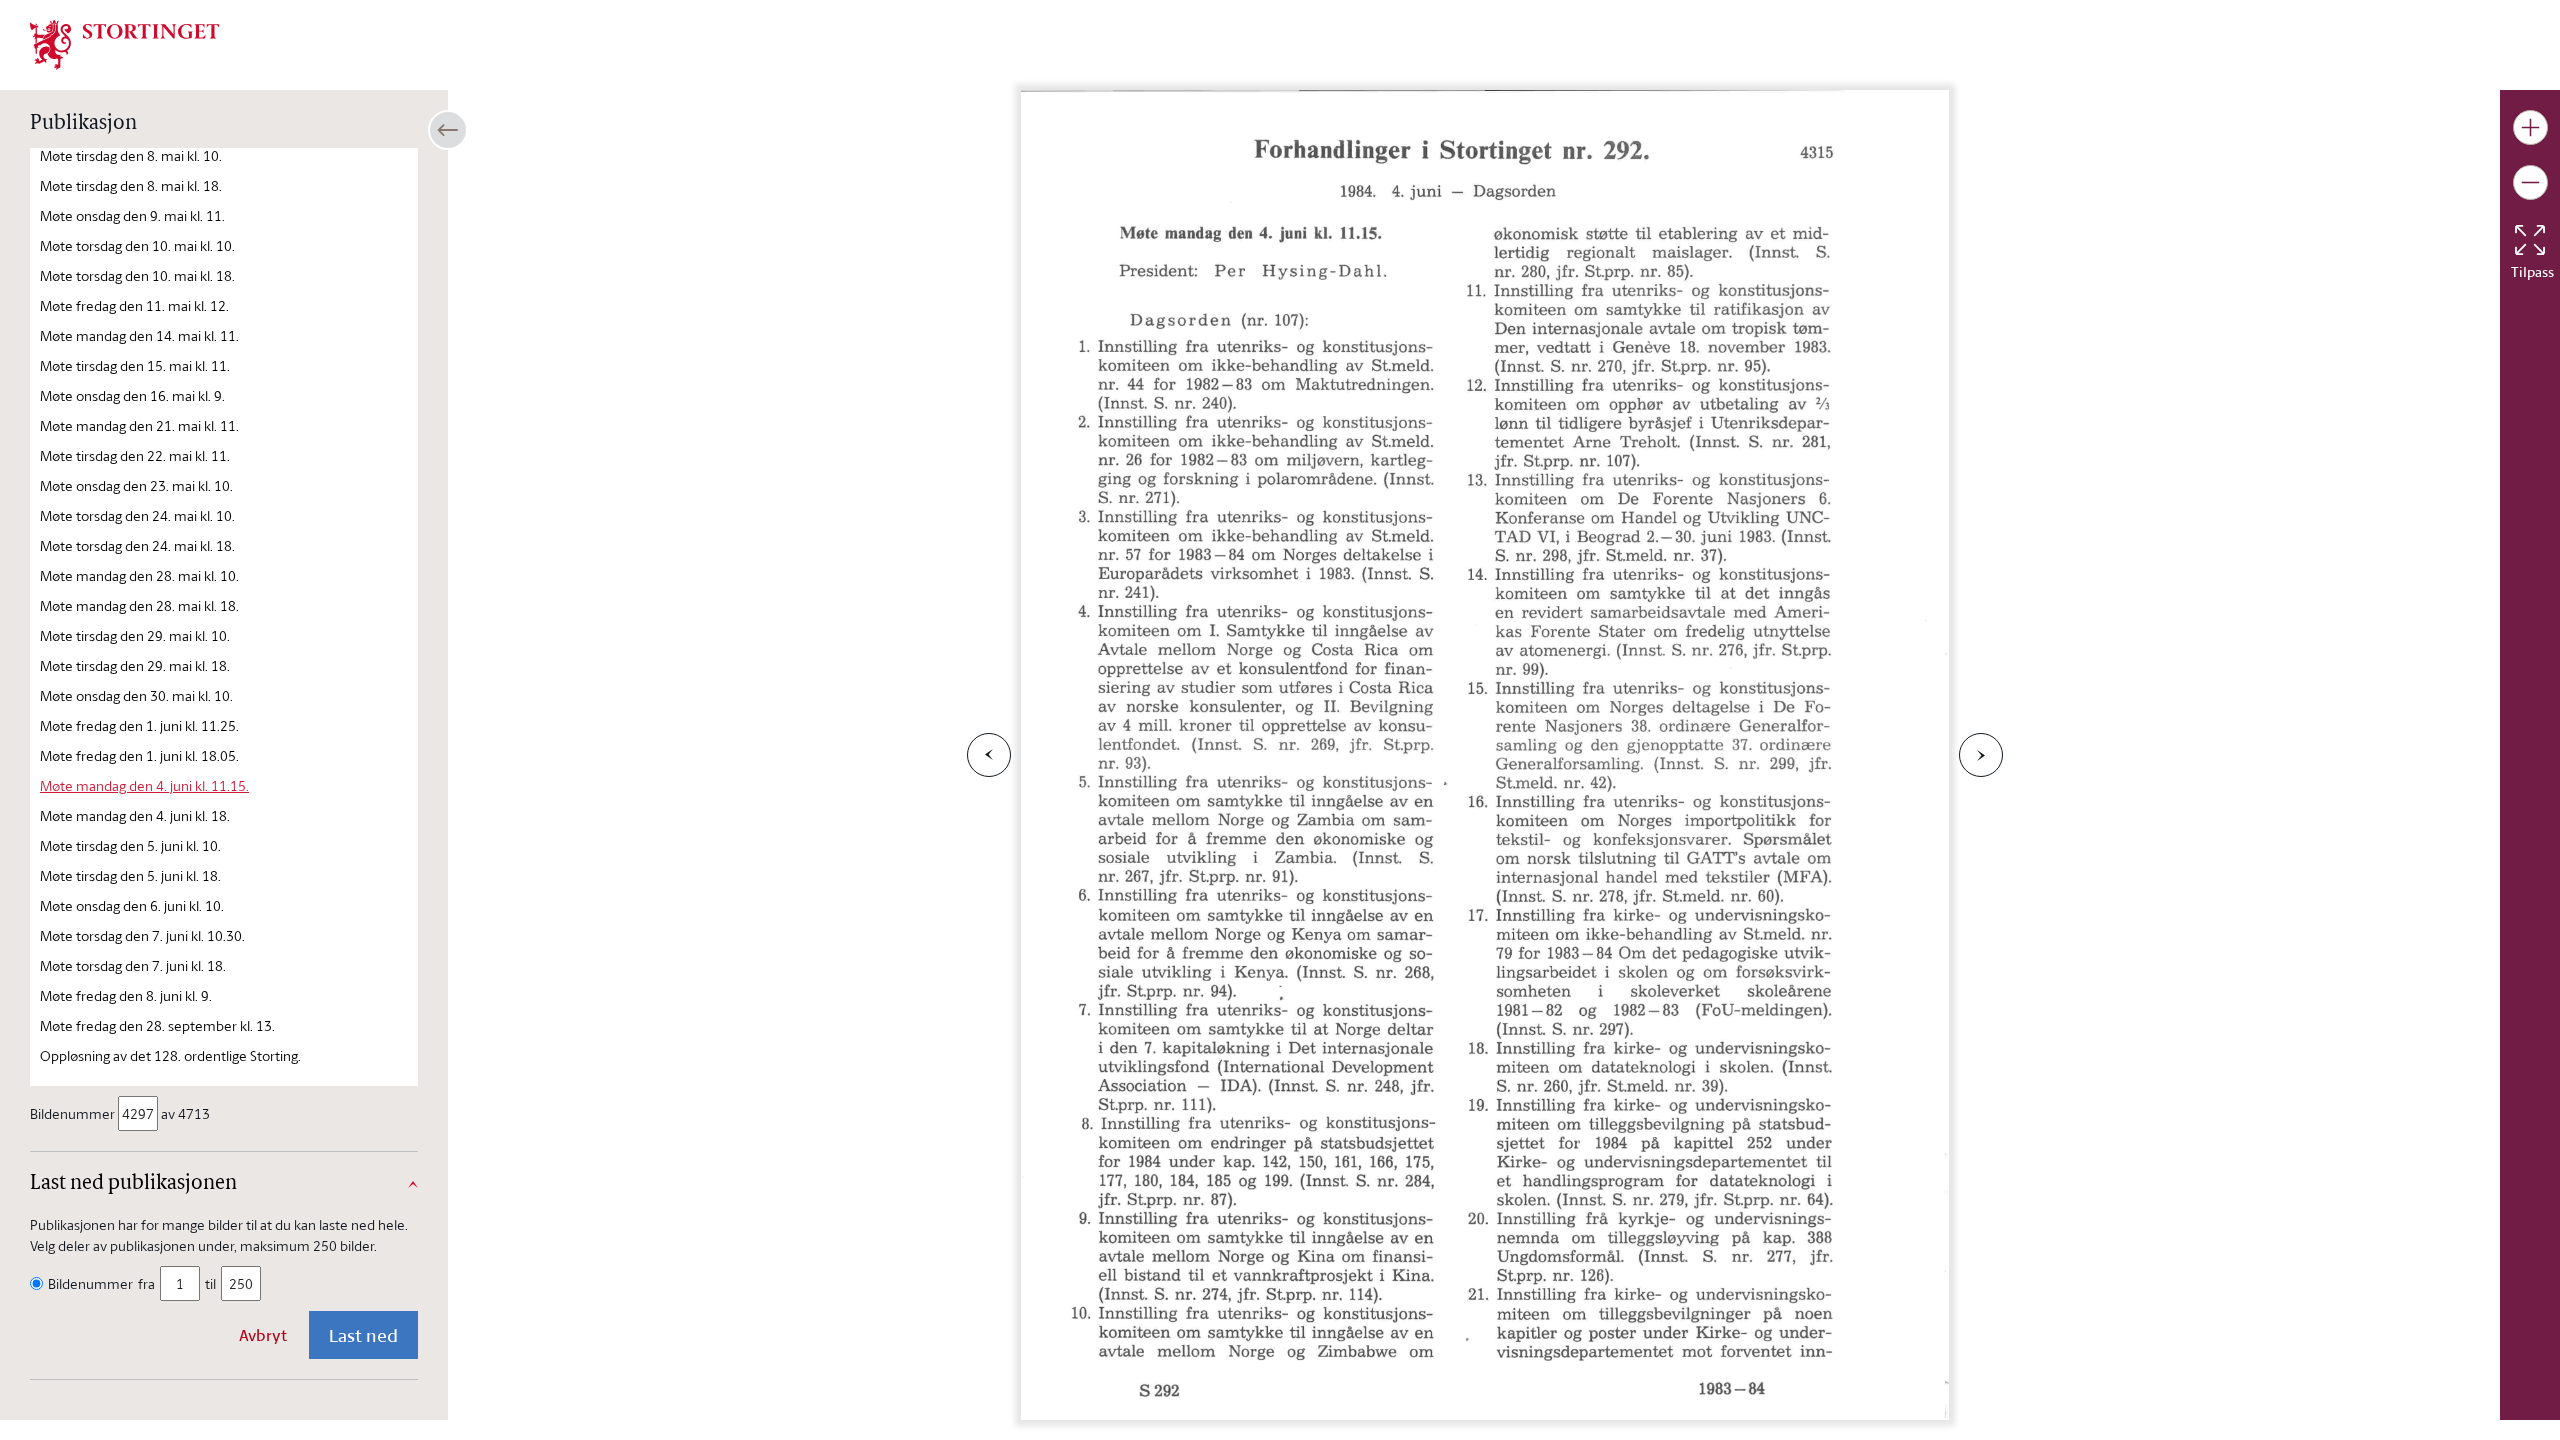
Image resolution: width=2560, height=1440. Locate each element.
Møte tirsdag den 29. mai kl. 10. (135, 635)
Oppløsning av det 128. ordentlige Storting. (170, 1055)
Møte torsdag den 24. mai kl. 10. (137, 515)
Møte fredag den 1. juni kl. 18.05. (139, 755)
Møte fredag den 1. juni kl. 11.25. (139, 725)
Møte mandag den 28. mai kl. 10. (139, 575)
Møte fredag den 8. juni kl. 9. (126, 995)
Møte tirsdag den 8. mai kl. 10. (131, 155)
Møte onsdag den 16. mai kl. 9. (132, 395)
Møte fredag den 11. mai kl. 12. (134, 305)
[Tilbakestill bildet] (2530, 240)
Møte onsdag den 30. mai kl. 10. (136, 695)
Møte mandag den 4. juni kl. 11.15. (144, 785)
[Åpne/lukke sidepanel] (448, 130)
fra (146, 1283)
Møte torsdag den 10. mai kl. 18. (137, 275)
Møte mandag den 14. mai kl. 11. (139, 335)
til (210, 1283)
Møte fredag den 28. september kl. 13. (157, 1025)
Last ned (363, 1335)
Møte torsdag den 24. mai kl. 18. (137, 545)
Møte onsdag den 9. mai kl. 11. (132, 215)
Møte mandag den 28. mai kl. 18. (139, 605)
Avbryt (263, 1335)
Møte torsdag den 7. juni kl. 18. (133, 965)
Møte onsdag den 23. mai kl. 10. (136, 485)
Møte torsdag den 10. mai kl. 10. (137, 245)
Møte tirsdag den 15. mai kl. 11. (135, 365)
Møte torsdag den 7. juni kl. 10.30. (142, 935)
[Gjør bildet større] (2530, 127)
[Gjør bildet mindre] (2530, 182)
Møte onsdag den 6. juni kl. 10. (132, 905)
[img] (125, 43)
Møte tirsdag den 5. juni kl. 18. (130, 875)
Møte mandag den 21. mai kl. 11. (139, 425)
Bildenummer (72, 1113)
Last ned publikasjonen (133, 1184)
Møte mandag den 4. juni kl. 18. (135, 815)
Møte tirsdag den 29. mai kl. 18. (135, 665)
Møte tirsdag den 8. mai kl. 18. (131, 185)
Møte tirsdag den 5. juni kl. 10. (130, 845)
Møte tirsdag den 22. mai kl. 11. (135, 455)
